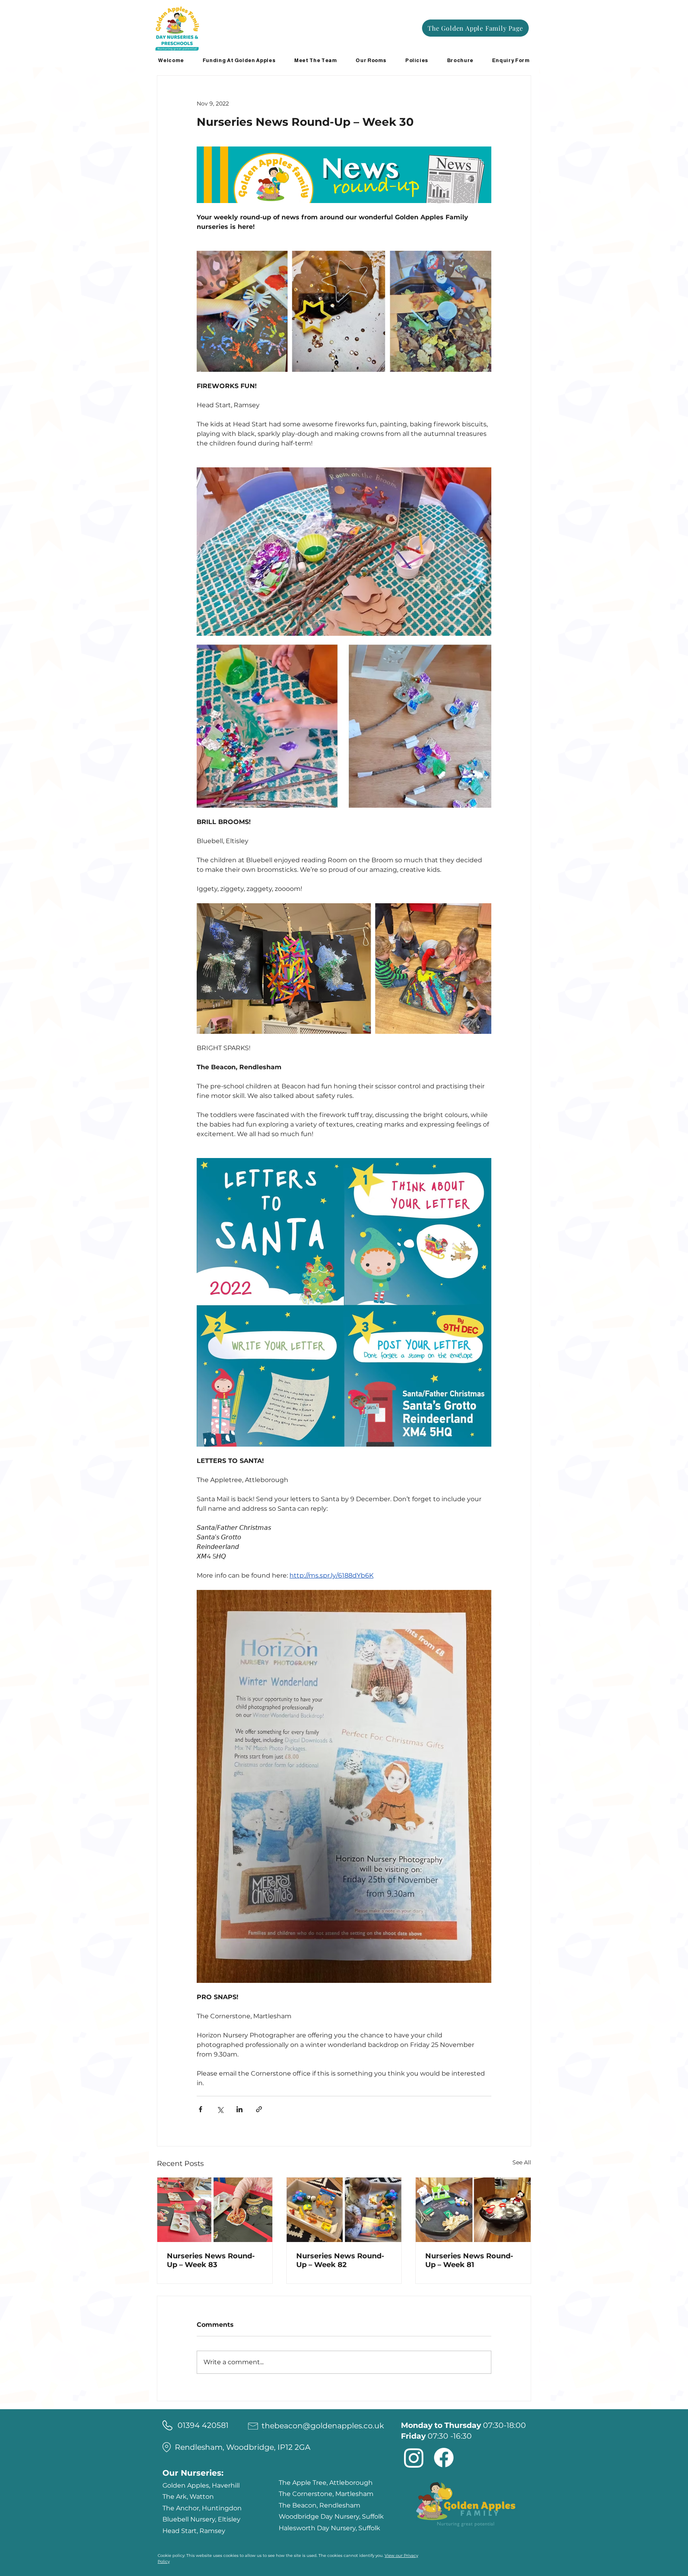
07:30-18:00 (463, 2425)
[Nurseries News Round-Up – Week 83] (215, 2210)
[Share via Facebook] (200, 2109)
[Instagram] (414, 2458)
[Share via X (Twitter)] (220, 2109)
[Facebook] (444, 2458)
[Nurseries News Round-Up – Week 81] (473, 2210)
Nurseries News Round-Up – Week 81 (469, 2260)
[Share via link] (259, 2109)
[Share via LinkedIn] (239, 2109)
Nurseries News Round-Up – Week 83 (211, 2260)
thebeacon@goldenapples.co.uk (323, 2426)
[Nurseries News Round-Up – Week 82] (344, 2210)
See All (522, 2162)
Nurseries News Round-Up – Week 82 (340, 2260)
